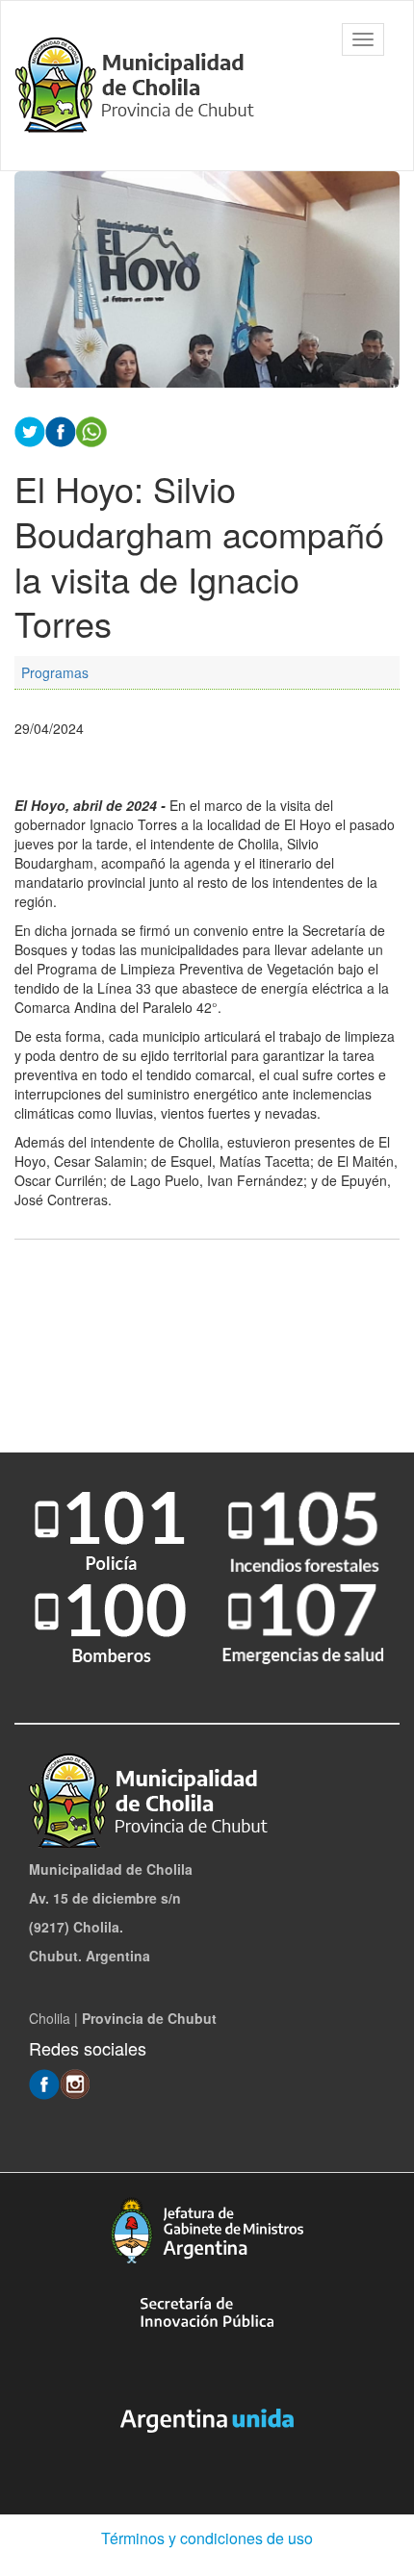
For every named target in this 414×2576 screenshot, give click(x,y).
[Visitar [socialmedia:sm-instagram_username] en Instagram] (75, 2083)
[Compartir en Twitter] (30, 430)
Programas (55, 672)
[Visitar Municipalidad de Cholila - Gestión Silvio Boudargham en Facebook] (44, 2083)
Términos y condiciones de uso (207, 2538)
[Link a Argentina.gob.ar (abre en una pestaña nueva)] (207, 2421)
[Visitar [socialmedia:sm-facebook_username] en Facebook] (61, 430)
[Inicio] (140, 86)
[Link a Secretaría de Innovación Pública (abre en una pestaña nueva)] (207, 2312)
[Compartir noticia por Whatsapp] (91, 430)
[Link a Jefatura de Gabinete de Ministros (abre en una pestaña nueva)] (207, 2230)
